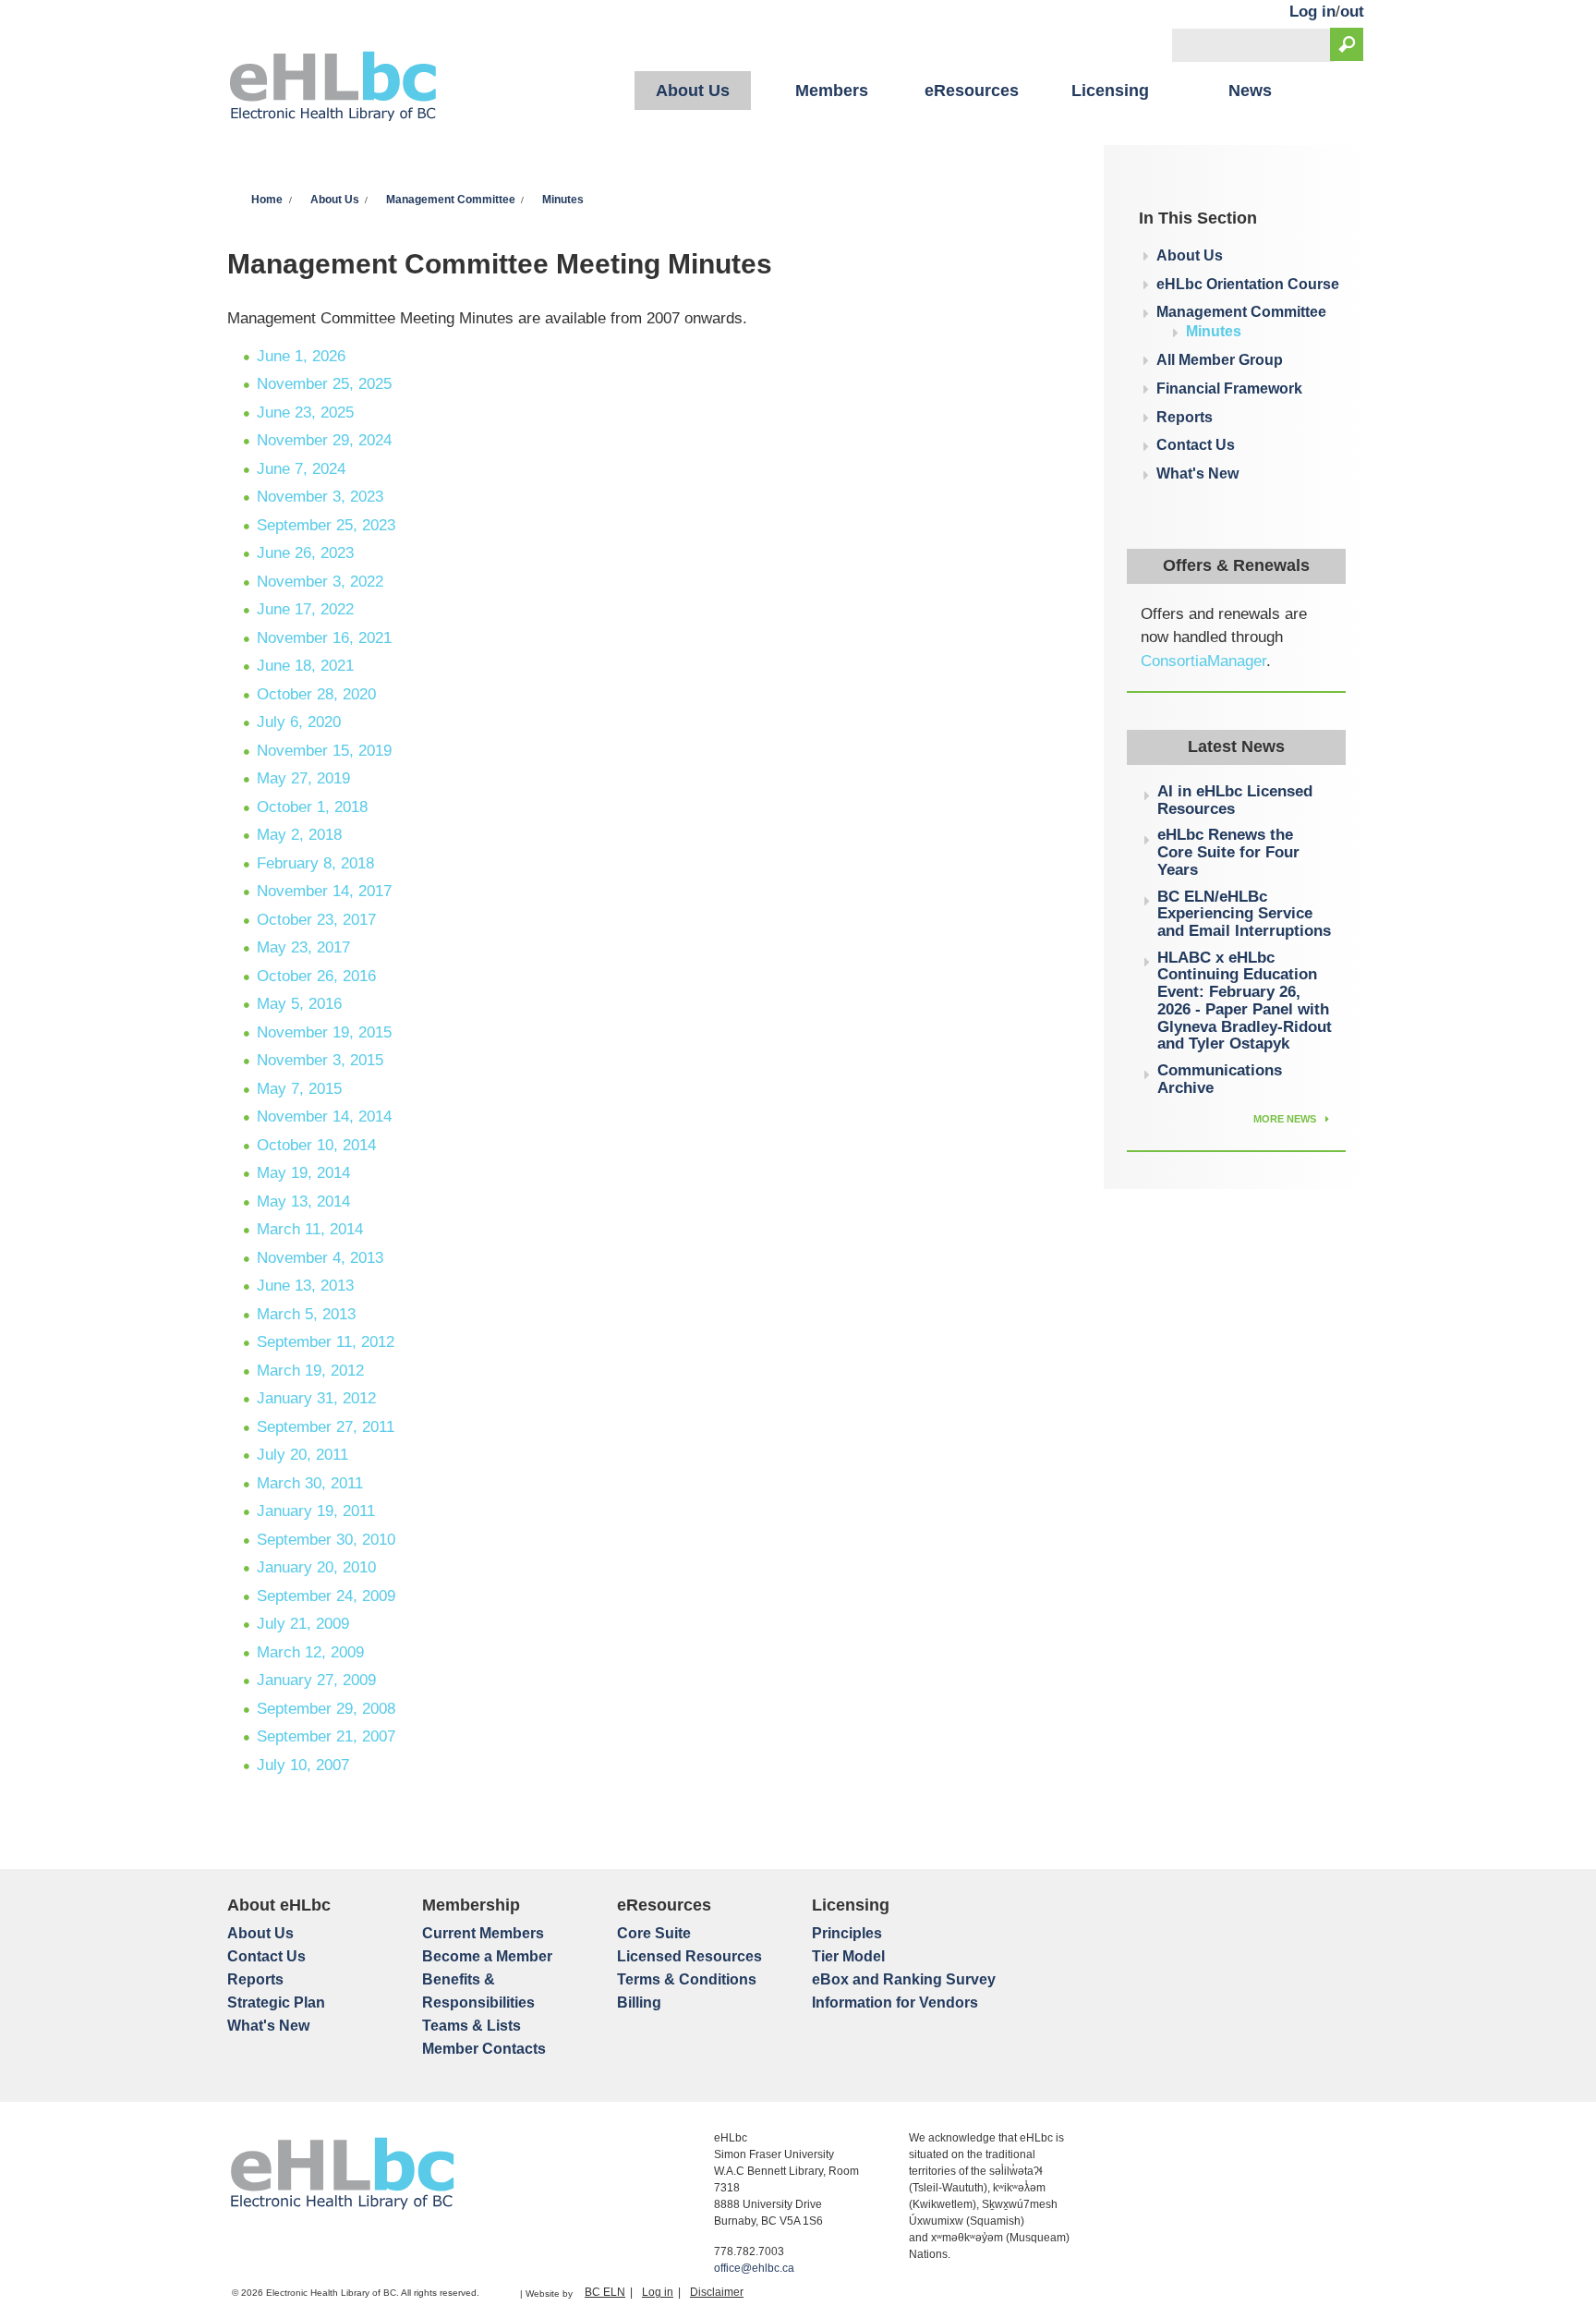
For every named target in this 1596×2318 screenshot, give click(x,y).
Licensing (1110, 91)
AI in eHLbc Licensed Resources (1235, 800)
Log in (1312, 12)
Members (832, 91)
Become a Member (487, 1956)
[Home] (333, 89)
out (1352, 12)
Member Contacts (484, 2049)
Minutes (563, 200)
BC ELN (605, 2292)
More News (1286, 1119)
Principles (847, 1933)
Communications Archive (1220, 1079)
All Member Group (1220, 360)
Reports (1185, 417)
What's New (1197, 473)
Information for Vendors (895, 2002)
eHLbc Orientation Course (1248, 284)
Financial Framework (1229, 388)
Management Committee (451, 200)
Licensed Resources (689, 1956)
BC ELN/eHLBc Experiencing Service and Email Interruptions (1244, 914)
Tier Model (848, 1956)
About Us (693, 91)
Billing (639, 2002)
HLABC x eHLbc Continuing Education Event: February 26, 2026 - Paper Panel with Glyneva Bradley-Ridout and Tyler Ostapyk (1245, 1001)
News (1250, 91)
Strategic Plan (276, 2002)
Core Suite (654, 1933)
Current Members (483, 1933)
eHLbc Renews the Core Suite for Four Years (1228, 852)
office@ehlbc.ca (754, 2268)
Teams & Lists (472, 2026)
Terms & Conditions (687, 1979)
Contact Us (1196, 445)
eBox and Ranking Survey (904, 1979)
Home (267, 200)
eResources (972, 91)
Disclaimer (717, 2292)
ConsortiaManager (1203, 661)
